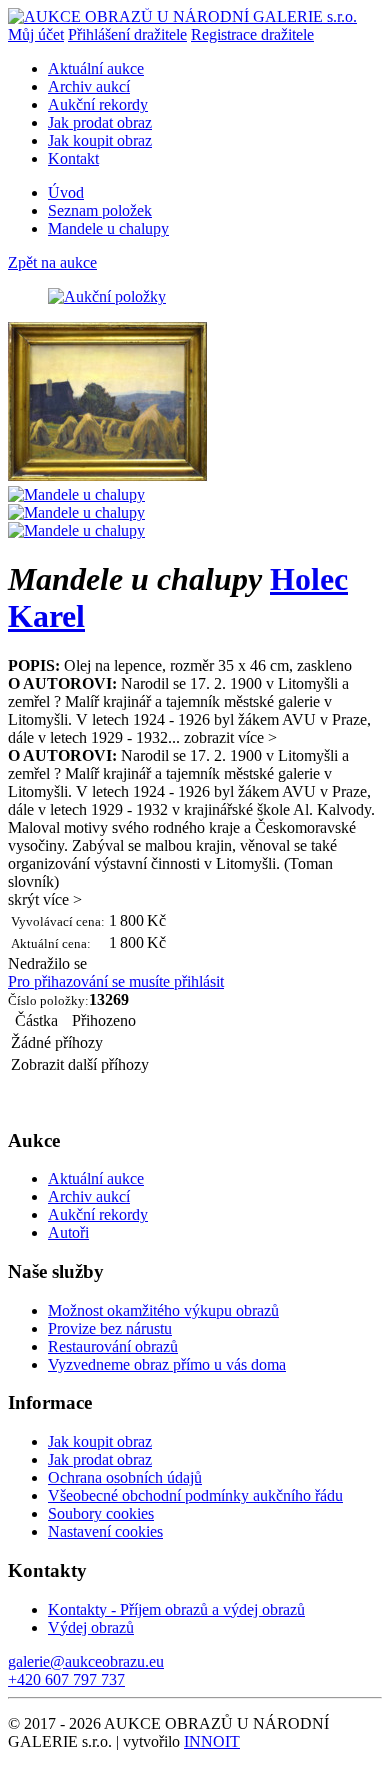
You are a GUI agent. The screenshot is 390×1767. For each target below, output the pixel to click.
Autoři (68, 1232)
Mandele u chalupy (108, 228)
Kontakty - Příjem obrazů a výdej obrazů (176, 1609)
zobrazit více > (230, 737)
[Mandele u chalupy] (108, 476)
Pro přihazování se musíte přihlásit (116, 981)
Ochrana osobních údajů (125, 1477)
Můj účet (36, 34)
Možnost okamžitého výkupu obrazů (163, 1310)
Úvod (66, 192)
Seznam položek (100, 210)
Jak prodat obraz (100, 122)
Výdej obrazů (91, 1627)
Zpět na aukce (52, 262)
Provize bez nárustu (110, 1328)
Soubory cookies (101, 1513)
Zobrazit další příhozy (80, 1064)
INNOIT (212, 1741)
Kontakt (73, 158)
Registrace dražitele (252, 34)
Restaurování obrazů (113, 1346)
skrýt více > (45, 899)
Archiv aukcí (89, 86)
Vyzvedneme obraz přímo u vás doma (167, 1364)
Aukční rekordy (98, 104)
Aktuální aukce (96, 68)
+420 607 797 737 (66, 1679)
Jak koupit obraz (100, 140)
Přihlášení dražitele (127, 34)
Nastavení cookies (105, 1531)
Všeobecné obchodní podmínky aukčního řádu (195, 1495)
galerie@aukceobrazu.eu (86, 1661)
